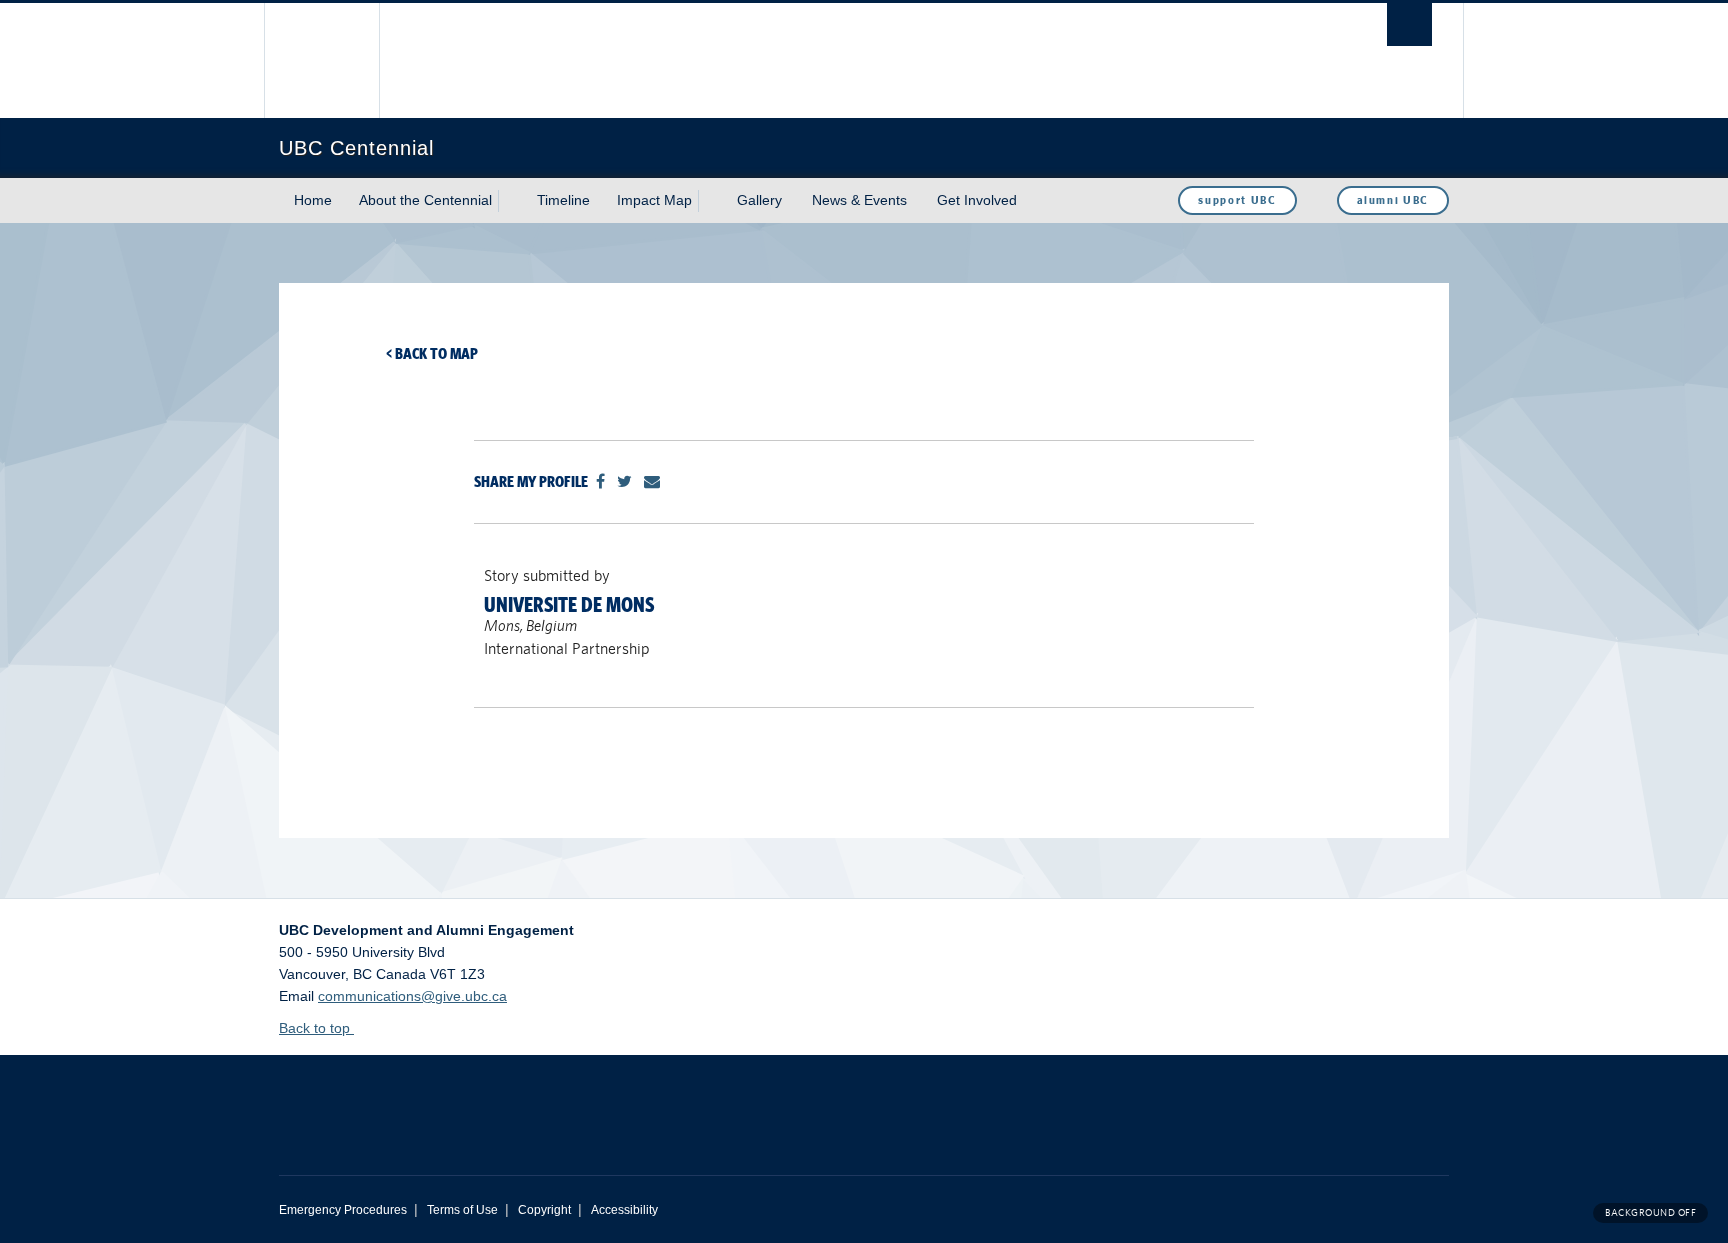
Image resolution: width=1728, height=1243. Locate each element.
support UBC (1237, 200)
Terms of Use (462, 1210)
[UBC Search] (1409, 24)
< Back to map (432, 353)
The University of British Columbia (321, 60)
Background (1650, 1212)
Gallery (759, 200)
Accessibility (624, 1210)
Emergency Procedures (343, 1210)
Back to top (316, 1028)
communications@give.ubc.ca (412, 996)
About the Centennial (425, 200)
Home (313, 200)
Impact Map (654, 200)
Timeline (563, 200)
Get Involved (977, 200)
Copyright (544, 1210)
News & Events (859, 200)
